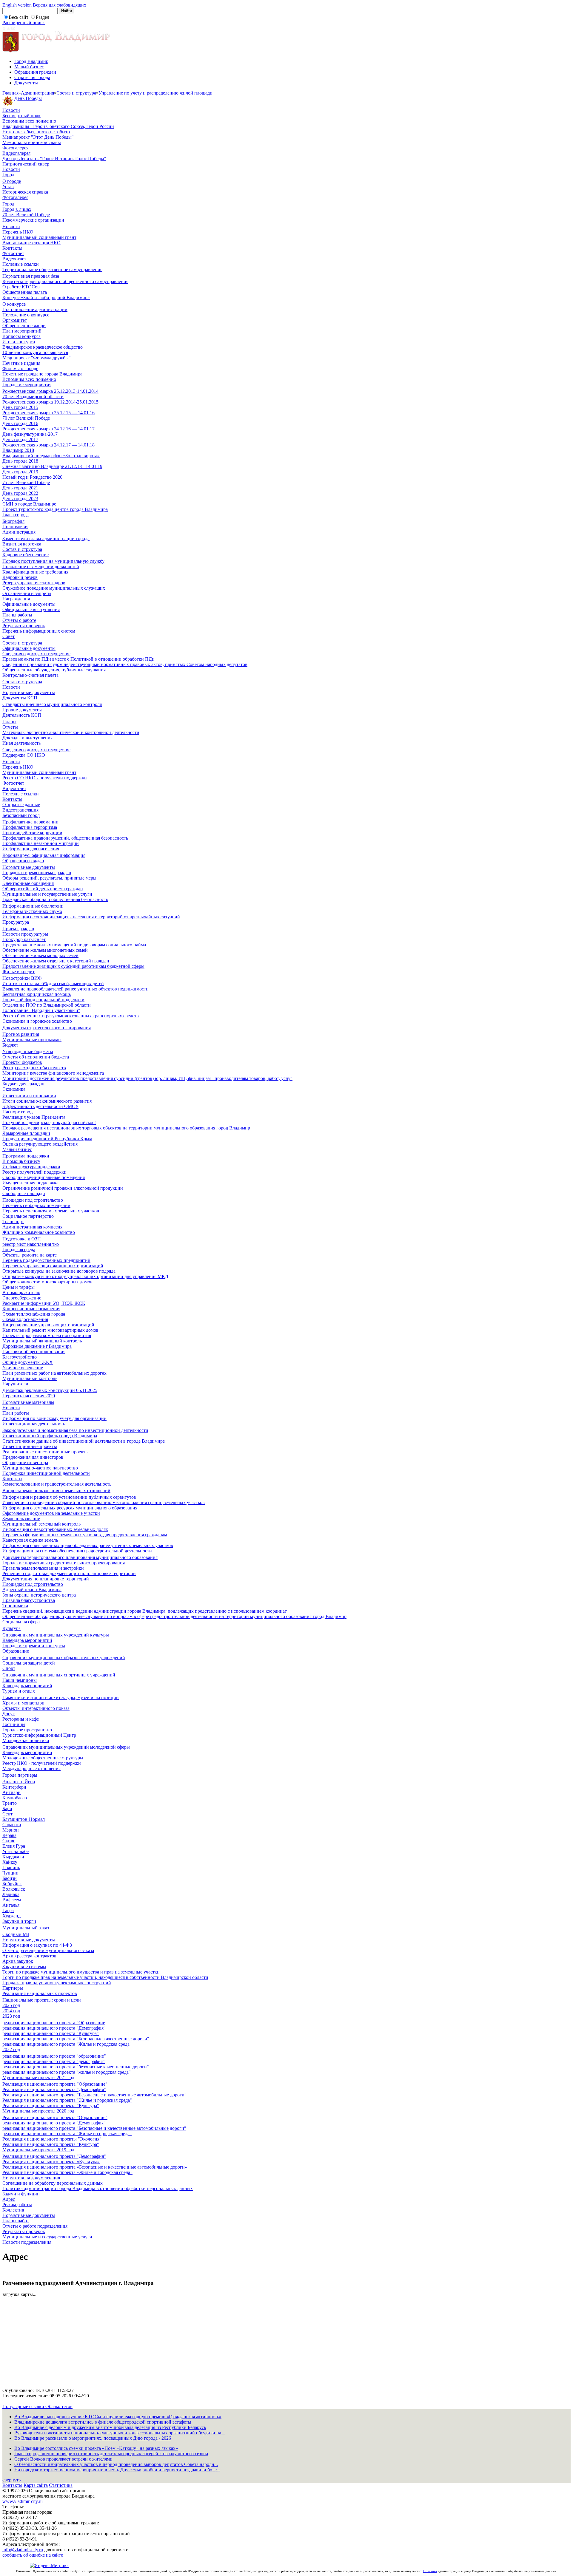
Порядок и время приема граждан (37, 873)
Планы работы (17, 615)
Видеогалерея (16, 153)
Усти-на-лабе (16, 1851)
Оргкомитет (15, 320)
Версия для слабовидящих (60, 5)
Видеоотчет (14, 259)
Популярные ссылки (24, 2406)
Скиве (9, 1841)
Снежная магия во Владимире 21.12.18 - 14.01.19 (52, 466)
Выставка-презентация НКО (31, 243)
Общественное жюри (24, 326)
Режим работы (17, 2205)
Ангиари (11, 1792)
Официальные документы (29, 604)
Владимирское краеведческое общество (43, 347)
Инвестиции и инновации (29, 1096)
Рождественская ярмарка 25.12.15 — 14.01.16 (48, 413)
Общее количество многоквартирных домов (47, 1282)
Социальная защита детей (29, 1663)
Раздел (43, 17)
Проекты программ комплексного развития (47, 1335)
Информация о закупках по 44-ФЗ (37, 1945)
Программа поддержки (26, 1156)
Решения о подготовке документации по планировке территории (69, 1573)
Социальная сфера (21, 1622)
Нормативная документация (31, 2178)
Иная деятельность (21, 743)
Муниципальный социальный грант (39, 237)
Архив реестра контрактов (29, 1956)
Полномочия (15, 527)
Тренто (10, 1803)
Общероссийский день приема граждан (43, 889)
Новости (11, 110)
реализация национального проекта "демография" (54, 2061)
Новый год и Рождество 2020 (32, 477)
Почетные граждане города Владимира (42, 374)
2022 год (11, 2049)
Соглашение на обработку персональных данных (53, 2183)
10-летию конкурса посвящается (35, 352)
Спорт (9, 1668)
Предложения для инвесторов (33, 1457)
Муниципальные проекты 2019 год (38, 2150)
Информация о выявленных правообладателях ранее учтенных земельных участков (88, 1545)
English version (17, 5)
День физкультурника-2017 (30, 434)
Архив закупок (18, 1961)
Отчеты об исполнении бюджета (36, 1057)
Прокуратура (16, 922)
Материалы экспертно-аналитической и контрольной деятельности (71, 732)
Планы (9, 722)
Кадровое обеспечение (26, 555)
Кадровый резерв (20, 577)
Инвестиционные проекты (30, 1446)
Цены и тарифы (19, 1287)
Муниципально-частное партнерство (40, 1468)
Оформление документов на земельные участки (51, 1513)
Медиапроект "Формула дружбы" (37, 358)
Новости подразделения (27, 2242)
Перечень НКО (18, 232)
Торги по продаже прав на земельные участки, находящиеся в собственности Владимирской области (105, 1977)
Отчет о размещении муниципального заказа (48, 1950)
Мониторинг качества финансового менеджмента (53, 1073)
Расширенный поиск (24, 23)
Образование (16, 1651)
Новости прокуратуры (25, 934)
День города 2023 (20, 499)
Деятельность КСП (22, 715)
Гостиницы (14, 1724)
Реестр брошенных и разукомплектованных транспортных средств (71, 1016)
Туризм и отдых (19, 1691)
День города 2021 (20, 488)
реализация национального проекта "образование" (54, 2056)
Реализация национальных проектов (40, 1993)
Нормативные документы (29, 692)
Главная (10, 93)
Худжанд (11, 1916)
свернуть (11, 2480)
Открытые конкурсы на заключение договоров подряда (59, 1271)
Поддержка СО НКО (24, 755)
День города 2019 (20, 472)
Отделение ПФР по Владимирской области (47, 1005)
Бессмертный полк (21, 116)
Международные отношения (31, 1768)
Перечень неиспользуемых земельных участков (51, 1211)
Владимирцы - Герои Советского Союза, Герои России (58, 126)
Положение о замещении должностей (41, 567)
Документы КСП (20, 698)
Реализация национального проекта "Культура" (51, 2106)
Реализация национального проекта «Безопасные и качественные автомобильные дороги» (95, 2167)
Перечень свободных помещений (36, 1205)
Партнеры (13, 1988)
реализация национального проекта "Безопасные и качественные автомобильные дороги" (94, 2128)
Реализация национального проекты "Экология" (52, 2139)
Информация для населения (31, 849)
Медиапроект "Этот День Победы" (38, 137)
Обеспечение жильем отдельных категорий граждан (56, 961)
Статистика (61, 2485)
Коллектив (13, 2210)
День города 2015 (20, 407)
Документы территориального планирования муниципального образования (80, 1557)
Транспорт (13, 1221)
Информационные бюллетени (33, 906)
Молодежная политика (26, 1740)
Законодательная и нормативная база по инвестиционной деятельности (75, 1430)
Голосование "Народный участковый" (41, 1010)
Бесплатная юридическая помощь (37, 994)
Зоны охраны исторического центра (39, 1595)
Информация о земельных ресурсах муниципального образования (70, 1508)
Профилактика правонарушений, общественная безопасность (65, 838)
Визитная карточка (22, 544)
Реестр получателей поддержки (34, 1172)
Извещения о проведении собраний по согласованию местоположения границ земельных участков (104, 1502)
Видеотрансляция (20, 810)
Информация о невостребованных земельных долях (55, 1529)
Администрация (37, 93)
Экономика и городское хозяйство (37, 1021)
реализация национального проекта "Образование (54, 2023)
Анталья (11, 1905)
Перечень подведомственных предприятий (46, 1260)
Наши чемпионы (20, 1680)
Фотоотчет (13, 253)
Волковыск (14, 1889)
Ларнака (11, 1894)
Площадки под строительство (33, 1200)
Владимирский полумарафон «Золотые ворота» (51, 456)
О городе (12, 181)
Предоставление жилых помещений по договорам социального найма (74, 945)
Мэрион (11, 1830)
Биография (13, 521)
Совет (9, 636)
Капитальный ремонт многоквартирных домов (50, 1330)
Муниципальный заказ (26, 1928)
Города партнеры (20, 1775)
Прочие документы (22, 710)
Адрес (9, 2199)
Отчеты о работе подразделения (35, 2226)
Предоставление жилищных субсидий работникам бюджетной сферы (73, 966)
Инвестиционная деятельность (34, 1424)
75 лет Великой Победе (26, 482)
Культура (11, 1628)
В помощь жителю (21, 1292)
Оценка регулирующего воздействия (40, 1144)
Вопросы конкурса (21, 336)
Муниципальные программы (32, 1040)
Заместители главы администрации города (46, 538)
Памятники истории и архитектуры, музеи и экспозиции (61, 1697)
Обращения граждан (35, 72)
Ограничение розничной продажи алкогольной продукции (63, 1188)
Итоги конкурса (19, 342)
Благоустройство (20, 1357)
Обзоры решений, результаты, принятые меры (49, 878)
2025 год (11, 2005)
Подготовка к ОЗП (22, 1239)
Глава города (16, 515)
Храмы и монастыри (23, 1703)
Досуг (9, 1714)
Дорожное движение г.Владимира (37, 1346)
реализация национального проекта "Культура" (51, 2033)
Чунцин (10, 1873)
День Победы (28, 98)
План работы (16, 1413)
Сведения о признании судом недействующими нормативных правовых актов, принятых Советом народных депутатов (125, 664)
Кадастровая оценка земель (30, 1540)
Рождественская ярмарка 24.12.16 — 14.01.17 (48, 429)
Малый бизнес (29, 67)
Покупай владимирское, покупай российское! (49, 1122)
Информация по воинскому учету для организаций (54, 1418)
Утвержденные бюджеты (28, 1051)
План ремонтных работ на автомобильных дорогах (54, 1373)
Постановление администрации (35, 309)
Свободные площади (24, 1193)
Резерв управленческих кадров (34, 583)
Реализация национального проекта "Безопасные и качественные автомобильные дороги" (94, 2095)
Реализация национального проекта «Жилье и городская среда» (67, 2172)
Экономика (14, 1089)
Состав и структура (76, 93)
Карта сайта (36, 2485)
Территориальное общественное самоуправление (52, 269)
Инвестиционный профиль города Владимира (50, 1436)
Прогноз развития (21, 1034)
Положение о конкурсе (26, 315)
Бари (7, 1808)
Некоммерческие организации (33, 220)
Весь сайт (19, 17)
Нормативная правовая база (31, 276)
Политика (430, 2571)
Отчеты (10, 727)
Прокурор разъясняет (24, 939)
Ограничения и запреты (27, 593)
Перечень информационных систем (39, 631)
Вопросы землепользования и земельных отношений (56, 1491)
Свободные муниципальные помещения (44, 1177)
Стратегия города (32, 77)
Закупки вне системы (24, 1967)
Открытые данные (21, 805)
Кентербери (14, 1787)
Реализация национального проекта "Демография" (54, 2089)
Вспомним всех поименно (29, 121)
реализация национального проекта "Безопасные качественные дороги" (76, 2039)
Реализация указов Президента (34, 1117)
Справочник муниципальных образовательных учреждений (64, 1658)
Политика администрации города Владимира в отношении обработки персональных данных (98, 2188)
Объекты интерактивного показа (36, 1708)
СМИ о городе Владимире (29, 504)
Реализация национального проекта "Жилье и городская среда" (67, 2100)
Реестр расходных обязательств (34, 1068)
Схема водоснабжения (25, 1319)
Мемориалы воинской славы (32, 142)
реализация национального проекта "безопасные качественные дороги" (76, 2067)
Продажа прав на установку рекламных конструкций (57, 1983)
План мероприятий (22, 331)
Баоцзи (10, 1878)
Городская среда (19, 1250)
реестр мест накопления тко (31, 1244)
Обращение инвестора (25, 1462)
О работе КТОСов (21, 287)
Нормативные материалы (28, 1402)
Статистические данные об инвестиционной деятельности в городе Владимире (84, 1441)
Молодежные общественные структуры (43, 1758)
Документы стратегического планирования (47, 1028)
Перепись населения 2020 (29, 1396)
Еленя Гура (14, 1846)
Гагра (8, 1910)
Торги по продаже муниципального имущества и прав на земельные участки (81, 1972)
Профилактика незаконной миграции (41, 843)
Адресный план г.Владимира (32, 1590)
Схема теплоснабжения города (34, 1314)
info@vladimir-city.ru (23, 2550)
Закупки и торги (19, 1921)
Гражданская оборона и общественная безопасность (55, 899)
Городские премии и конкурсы (34, 1646)
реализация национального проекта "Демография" (54, 2028)
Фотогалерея (15, 148)
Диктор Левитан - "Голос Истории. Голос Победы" (54, 159)
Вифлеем (12, 1900)
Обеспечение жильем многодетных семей (45, 950)
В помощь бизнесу (21, 1161)
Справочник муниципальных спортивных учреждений (59, 1675)
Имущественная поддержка (30, 1183)
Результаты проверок (24, 626)
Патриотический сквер (26, 164)
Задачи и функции (21, 2194)
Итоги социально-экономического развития (47, 1101)
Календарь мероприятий (27, 1640)
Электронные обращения (28, 883)
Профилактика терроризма (30, 827)
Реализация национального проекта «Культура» (51, 2162)
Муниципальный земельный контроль (41, 1524)
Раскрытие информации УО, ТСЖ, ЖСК (44, 1303)
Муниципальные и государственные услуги (47, 894)
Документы (26, 83)
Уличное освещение (23, 1368)
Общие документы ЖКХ (28, 1362)
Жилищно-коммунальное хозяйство (39, 1232)
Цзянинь (11, 1868)
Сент (7, 1814)
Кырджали (13, 1857)
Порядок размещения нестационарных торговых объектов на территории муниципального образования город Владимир (126, 1128)
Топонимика (15, 1606)
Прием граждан (18, 929)
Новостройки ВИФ (22, 978)
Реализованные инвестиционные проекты (46, 1452)
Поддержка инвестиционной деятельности (46, 1473)
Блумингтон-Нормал (24, 1819)
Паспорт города (19, 1112)
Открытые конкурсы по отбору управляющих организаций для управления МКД (85, 1276)
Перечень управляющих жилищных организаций (53, 1266)
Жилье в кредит (19, 972)
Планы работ (16, 2221)
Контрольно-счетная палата (30, 675)
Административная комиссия (32, 1227)
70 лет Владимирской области (33, 397)
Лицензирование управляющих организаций (48, 1325)
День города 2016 (20, 423)
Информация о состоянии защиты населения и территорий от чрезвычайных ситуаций (91, 917)
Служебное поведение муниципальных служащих (54, 588)
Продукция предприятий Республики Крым (47, 1139)
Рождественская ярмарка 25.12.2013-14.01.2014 (50, 391)
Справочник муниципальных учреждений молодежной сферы (66, 1747)
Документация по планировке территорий (46, 1579)
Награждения (16, 599)
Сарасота (12, 1825)
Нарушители (15, 1384)
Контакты (12, 248)
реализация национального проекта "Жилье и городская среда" (67, 2044)
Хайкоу (10, 1862)
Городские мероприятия (27, 385)
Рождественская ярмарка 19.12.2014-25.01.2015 (50, 402)
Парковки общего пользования (34, 1352)
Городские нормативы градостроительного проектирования (64, 1563)
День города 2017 (20, 439)
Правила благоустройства (29, 1600)
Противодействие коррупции (32, 833)
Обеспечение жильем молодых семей (40, 955)
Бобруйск (12, 1884)
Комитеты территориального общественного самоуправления (65, 281)
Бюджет (10, 1045)
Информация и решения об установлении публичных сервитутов (69, 1497)
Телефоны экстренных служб (32, 911)
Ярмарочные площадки (26, 1133)
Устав (8, 187)
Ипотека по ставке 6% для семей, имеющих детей (53, 983)
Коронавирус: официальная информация (44, 855)
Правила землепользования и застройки (43, 1568)
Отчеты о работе (19, 620)
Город (8, 175)
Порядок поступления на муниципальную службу (53, 561)
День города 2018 (20, 461)
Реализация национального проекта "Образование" (55, 2084)
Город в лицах (17, 209)
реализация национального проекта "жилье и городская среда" (67, 2072)
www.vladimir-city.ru (23, 2501)
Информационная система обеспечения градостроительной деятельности (77, 1551)
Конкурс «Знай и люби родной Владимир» (46, 298)
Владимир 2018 (18, 450)
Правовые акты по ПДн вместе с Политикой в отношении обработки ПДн (78, 659)
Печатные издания (21, 363)
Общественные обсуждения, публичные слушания (54, 670)
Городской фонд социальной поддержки (43, 1000)
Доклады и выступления (27, 738)
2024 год (11, 2011)
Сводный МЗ (16, 1934)
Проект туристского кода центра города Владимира (55, 509)
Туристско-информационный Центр (39, 1735)
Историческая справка (25, 192)
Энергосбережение (22, 1298)
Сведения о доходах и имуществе (36, 654)
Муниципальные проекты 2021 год (38, 2077)
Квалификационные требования (35, 572)
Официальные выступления (31, 609)
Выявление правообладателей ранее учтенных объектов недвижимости (76, 989)
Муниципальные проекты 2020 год (38, 2111)
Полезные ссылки (21, 264)
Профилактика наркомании (30, 822)
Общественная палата (25, 292)
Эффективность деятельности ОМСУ (40, 1106)
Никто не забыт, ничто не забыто (36, 132)
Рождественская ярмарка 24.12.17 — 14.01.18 (48, 445)
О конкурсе (14, 304)
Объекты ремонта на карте (30, 1255)
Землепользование (21, 1519)
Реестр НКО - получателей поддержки (42, 1763)
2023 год (11, 2016)
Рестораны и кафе (21, 1719)
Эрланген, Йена (19, 1782)
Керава (9, 1835)
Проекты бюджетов (22, 1062)
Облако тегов (59, 2406)
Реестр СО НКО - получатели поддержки (45, 778)
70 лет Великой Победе (26, 215)
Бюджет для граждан (23, 1084)
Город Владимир (31, 61)
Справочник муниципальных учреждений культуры (56, 1635)
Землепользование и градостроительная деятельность (57, 1484)
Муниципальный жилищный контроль (42, 1341)
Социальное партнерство (28, 1216)
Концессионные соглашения (31, 1309)
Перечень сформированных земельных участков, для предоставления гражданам (85, 1535)
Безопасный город (21, 815)
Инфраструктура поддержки (31, 1167)
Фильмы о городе (20, 368)
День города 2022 (20, 493)
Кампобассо (15, 1798)
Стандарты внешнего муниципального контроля (52, 704)
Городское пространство (27, 1730)
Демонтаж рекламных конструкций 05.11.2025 (50, 1390)
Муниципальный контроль (30, 1378)
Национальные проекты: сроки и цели (42, 2000)
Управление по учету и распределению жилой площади (155, 93)
